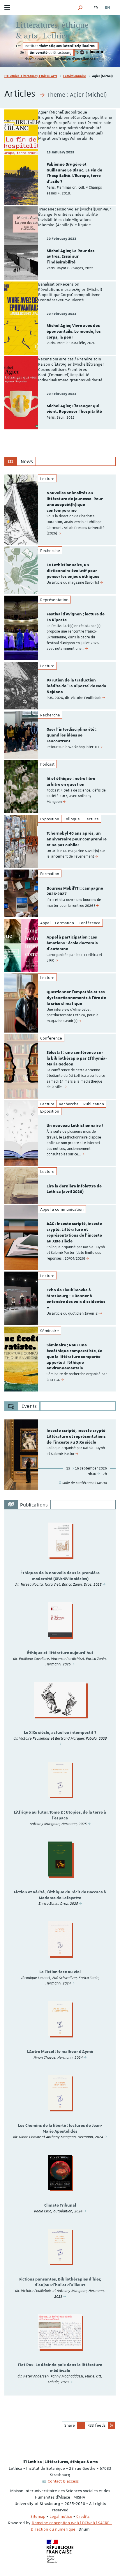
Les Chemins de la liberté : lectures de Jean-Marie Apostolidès (60, 2129)
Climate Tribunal (60, 2205)
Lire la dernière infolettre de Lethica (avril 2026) (74, 1189)
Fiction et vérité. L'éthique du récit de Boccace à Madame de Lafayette (60, 1895)
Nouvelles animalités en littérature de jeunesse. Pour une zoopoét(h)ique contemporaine (75, 502)
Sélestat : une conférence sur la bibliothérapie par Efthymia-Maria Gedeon (77, 1058)
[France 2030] (101, 59)
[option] (60, 510)
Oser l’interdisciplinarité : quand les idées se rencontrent (72, 735)
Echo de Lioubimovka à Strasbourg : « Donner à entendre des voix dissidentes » (76, 1299)
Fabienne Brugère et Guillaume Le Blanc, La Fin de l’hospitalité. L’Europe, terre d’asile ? (74, 173)
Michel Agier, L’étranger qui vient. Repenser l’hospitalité (74, 409)
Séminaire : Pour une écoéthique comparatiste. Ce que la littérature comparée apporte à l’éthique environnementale (74, 1357)
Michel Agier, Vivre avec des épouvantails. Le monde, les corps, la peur (74, 332)
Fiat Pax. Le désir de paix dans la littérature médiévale (60, 2368)
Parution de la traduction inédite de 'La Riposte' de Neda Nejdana (76, 686)
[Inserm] (96, 53)
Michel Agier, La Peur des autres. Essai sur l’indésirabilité (71, 257)
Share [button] (70, 2425)
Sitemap (38, 2516)
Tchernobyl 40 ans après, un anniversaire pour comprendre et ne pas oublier (77, 839)
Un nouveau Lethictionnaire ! (75, 1126)
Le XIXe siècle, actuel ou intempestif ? (60, 1733)
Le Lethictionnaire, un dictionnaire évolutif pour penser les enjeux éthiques (73, 571)
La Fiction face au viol (60, 1972)
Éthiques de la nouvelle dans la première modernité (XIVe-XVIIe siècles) (60, 1576)
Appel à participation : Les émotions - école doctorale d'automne (72, 943)
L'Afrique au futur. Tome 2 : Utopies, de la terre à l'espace (60, 1815)
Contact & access (63, 2481)
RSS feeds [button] (96, 2425)
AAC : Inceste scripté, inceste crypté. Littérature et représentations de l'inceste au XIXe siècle (74, 1232)
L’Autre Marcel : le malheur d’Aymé (60, 2052)
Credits (83, 2516)
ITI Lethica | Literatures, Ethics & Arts (31, 76)
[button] (80, 7)
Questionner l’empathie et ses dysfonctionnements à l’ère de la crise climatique (76, 998)
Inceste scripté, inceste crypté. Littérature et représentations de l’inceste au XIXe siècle (77, 1437)
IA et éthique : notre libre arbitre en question (71, 782)
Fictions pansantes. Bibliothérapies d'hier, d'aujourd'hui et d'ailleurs (60, 2282)
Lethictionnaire (75, 76)
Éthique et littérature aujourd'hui (60, 1653)
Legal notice (61, 2516)
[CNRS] (82, 53)
